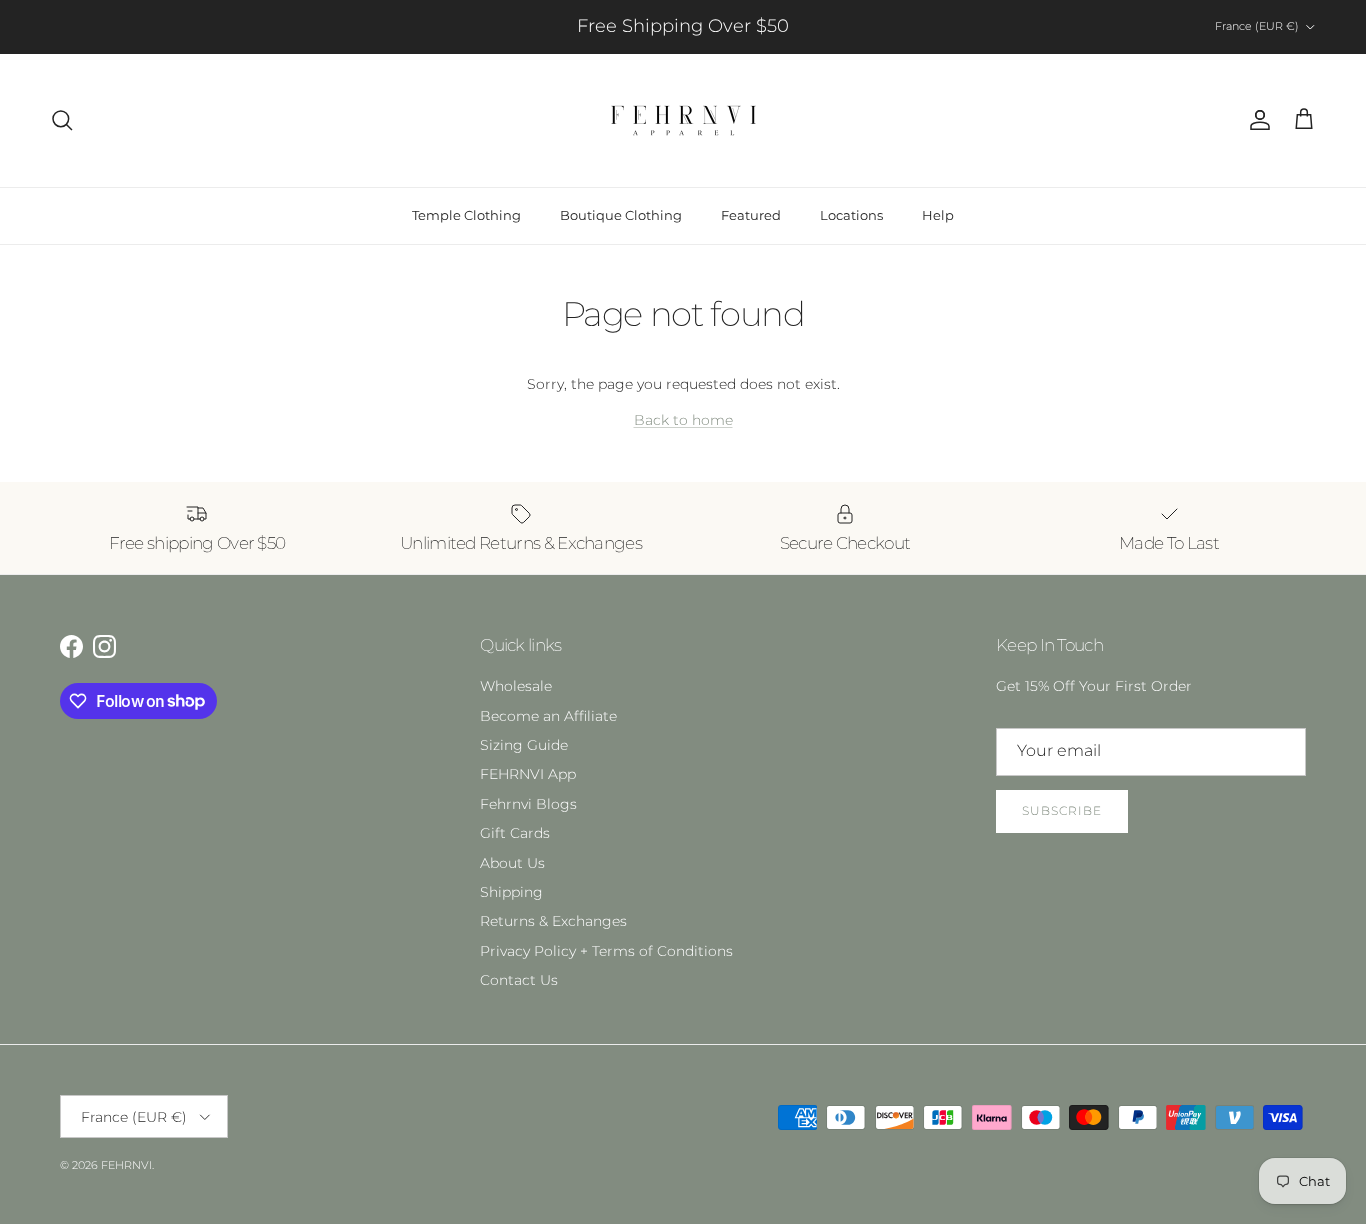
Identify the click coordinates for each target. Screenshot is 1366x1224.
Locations (851, 215)
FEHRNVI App (528, 774)
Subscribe (1062, 810)
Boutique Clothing (621, 215)
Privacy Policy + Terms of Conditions (606, 951)
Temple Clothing (466, 215)
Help (938, 215)
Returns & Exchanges (553, 921)
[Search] (62, 120)
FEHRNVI (126, 1165)
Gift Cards (515, 833)
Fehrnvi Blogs (528, 804)
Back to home (683, 420)
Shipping (511, 892)
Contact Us (519, 980)
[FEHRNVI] (683, 120)
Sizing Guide (524, 745)
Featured (751, 215)
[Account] (1256, 120)
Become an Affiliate (548, 716)
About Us (512, 863)
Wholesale (516, 686)
